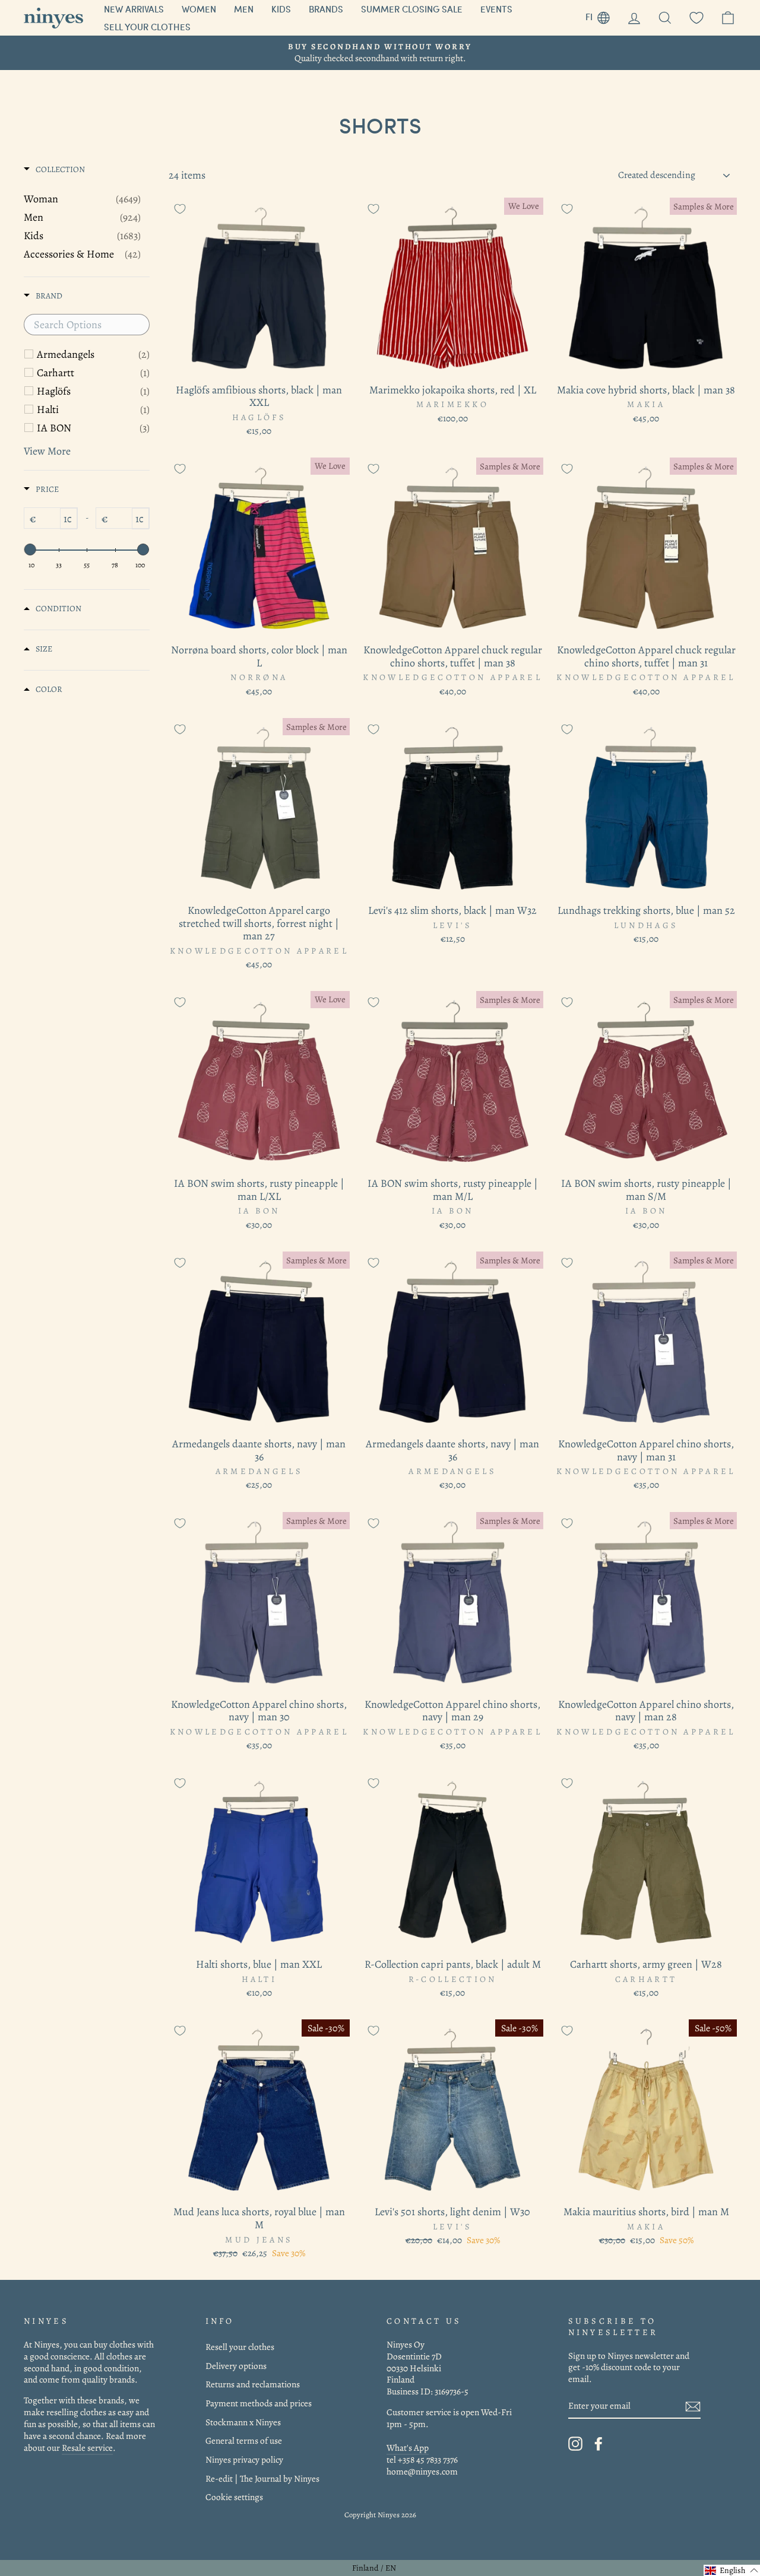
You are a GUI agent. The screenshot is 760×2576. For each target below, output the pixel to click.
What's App (408, 2448)
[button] (732, 2570)
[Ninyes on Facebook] (598, 2444)
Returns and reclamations (253, 2384)
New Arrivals (134, 9)
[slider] (30, 549)
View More (47, 451)
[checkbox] (93, 354)
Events (496, 9)
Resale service (87, 2448)
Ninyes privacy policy (244, 2459)
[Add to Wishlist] (180, 209)
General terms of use (244, 2440)
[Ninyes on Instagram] (575, 2444)
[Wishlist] (696, 18)
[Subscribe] (693, 2407)
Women (199, 9)
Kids (281, 9)
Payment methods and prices (259, 2403)
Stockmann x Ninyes (243, 2422)
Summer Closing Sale (412, 9)
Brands (326, 9)
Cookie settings (234, 2497)
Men (244, 9)
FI (602, 15)
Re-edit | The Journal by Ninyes (262, 2478)
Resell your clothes (240, 2347)
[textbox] (87, 325)
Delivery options (236, 2366)
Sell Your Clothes (147, 27)
